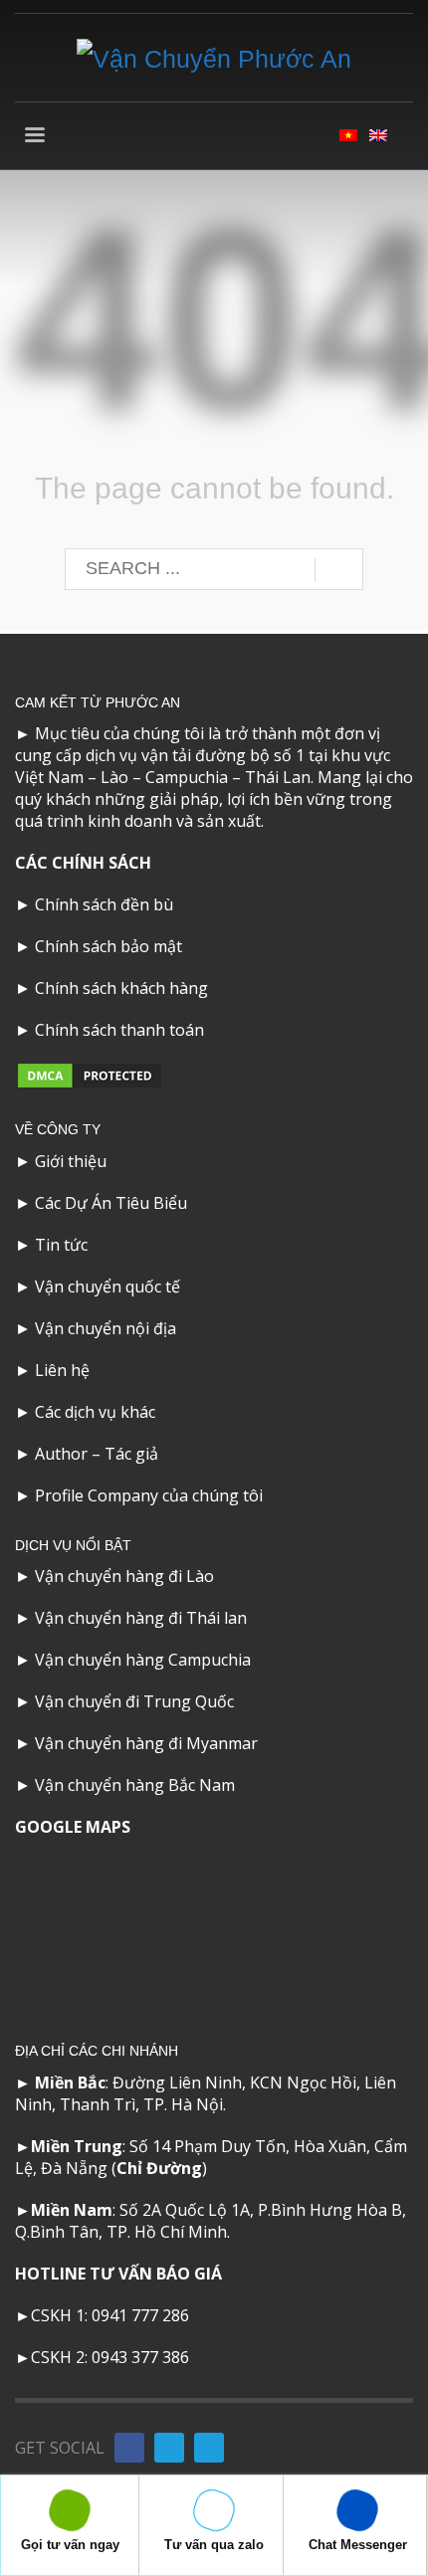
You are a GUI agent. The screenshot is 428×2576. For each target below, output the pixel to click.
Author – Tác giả (97, 1454)
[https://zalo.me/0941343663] (209, 2448)
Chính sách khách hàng (121, 988)
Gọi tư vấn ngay (70, 2545)
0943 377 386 (140, 2357)
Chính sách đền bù (104, 904)
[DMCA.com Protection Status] (90, 1075)
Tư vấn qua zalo (214, 2545)
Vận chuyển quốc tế (107, 1287)
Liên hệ (62, 1370)
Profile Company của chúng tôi (149, 1495)
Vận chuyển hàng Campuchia (143, 1660)
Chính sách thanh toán (119, 1030)
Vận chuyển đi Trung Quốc (134, 1701)
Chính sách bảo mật (108, 946)
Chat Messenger (358, 2545)
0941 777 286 (140, 2315)
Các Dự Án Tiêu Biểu (111, 1203)
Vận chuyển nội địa (106, 1328)
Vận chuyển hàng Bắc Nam (135, 1785)
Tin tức (61, 1245)
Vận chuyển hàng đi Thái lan (141, 1618)
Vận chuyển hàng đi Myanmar (146, 1743)
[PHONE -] (169, 2448)
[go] (339, 570)
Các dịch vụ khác (95, 1412)
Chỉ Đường (159, 2168)
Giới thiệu (71, 1161)
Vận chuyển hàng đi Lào (124, 1576)
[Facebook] (129, 2448)
